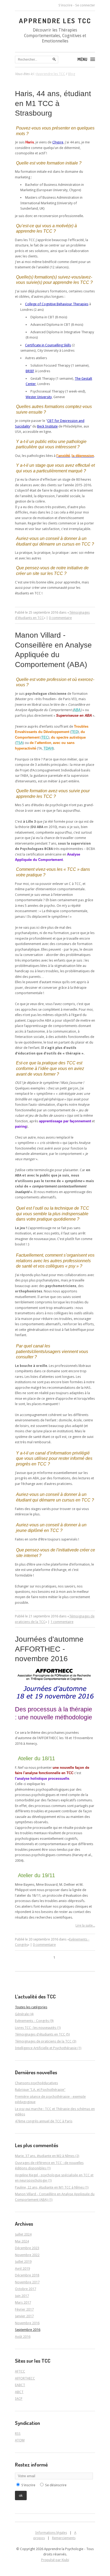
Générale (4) (24, 2014)
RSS (18, 2434)
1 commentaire (62, 1622)
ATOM (20, 2440)
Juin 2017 (22, 2296)
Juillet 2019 (23, 2262)
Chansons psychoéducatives (36, 2083)
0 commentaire (60, 618)
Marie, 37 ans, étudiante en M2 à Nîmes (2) (47, 2156)
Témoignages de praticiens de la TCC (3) (46, 2041)
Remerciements (64, 2538)
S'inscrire (65, 5)
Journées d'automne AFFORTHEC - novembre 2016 (49, 1649)
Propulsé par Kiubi (55, 2560)
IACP (19, 2399)
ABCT (19, 2392)
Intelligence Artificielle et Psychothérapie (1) (48, 2048)
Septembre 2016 (28, 2330)
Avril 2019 (22, 2269)
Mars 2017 (23, 2302)
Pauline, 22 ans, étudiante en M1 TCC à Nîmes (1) (52, 2187)
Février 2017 (24, 2309)
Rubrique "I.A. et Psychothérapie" (40, 2090)
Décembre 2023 (27, 2248)
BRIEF (30, 371)
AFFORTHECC (25, 2378)
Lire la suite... (85, 1925)
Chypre (58, 142)
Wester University (39, 397)
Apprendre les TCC (55, 21)
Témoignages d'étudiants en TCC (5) (42, 2034)
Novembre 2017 (27, 2282)
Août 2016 (23, 2337)
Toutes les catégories (31, 2007)
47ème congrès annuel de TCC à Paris (44, 2121)
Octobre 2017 (25, 2289)
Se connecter (85, 5)
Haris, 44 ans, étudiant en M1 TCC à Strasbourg (53, 103)
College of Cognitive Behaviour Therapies (57, 304)
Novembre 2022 (27, 2255)
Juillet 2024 (23, 2234)
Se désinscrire (56, 2485)
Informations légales (51, 2533)
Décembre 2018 (27, 2275)
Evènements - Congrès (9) (34, 2021)
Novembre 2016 (27, 2323)
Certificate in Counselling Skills (48, 345)
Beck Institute (47, 426)
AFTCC (20, 2371)
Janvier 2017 (24, 2316)
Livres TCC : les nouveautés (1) (38, 2028)
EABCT (20, 2385)
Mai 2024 (22, 2241)
